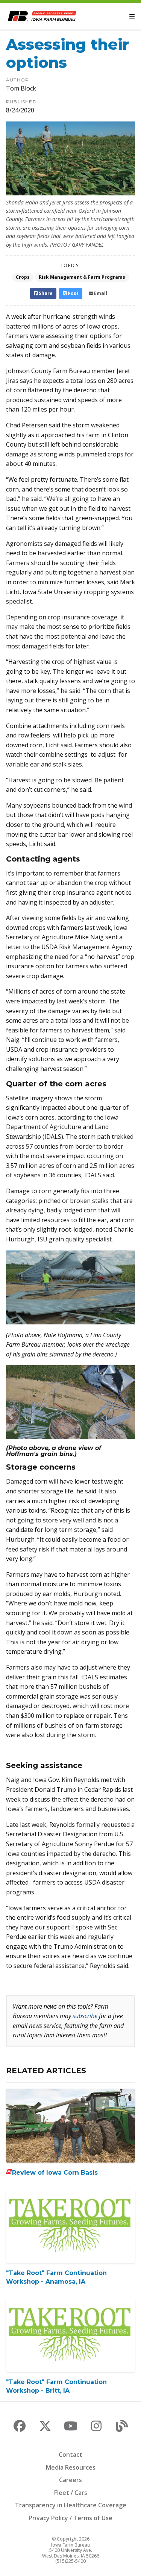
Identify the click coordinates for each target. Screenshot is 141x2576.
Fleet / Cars (71, 2493)
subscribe (85, 2016)
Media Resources (71, 2467)
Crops (23, 277)
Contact (70, 2455)
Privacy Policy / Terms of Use (70, 2518)
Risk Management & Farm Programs (82, 277)
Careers (70, 2480)
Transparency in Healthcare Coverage (71, 2505)
